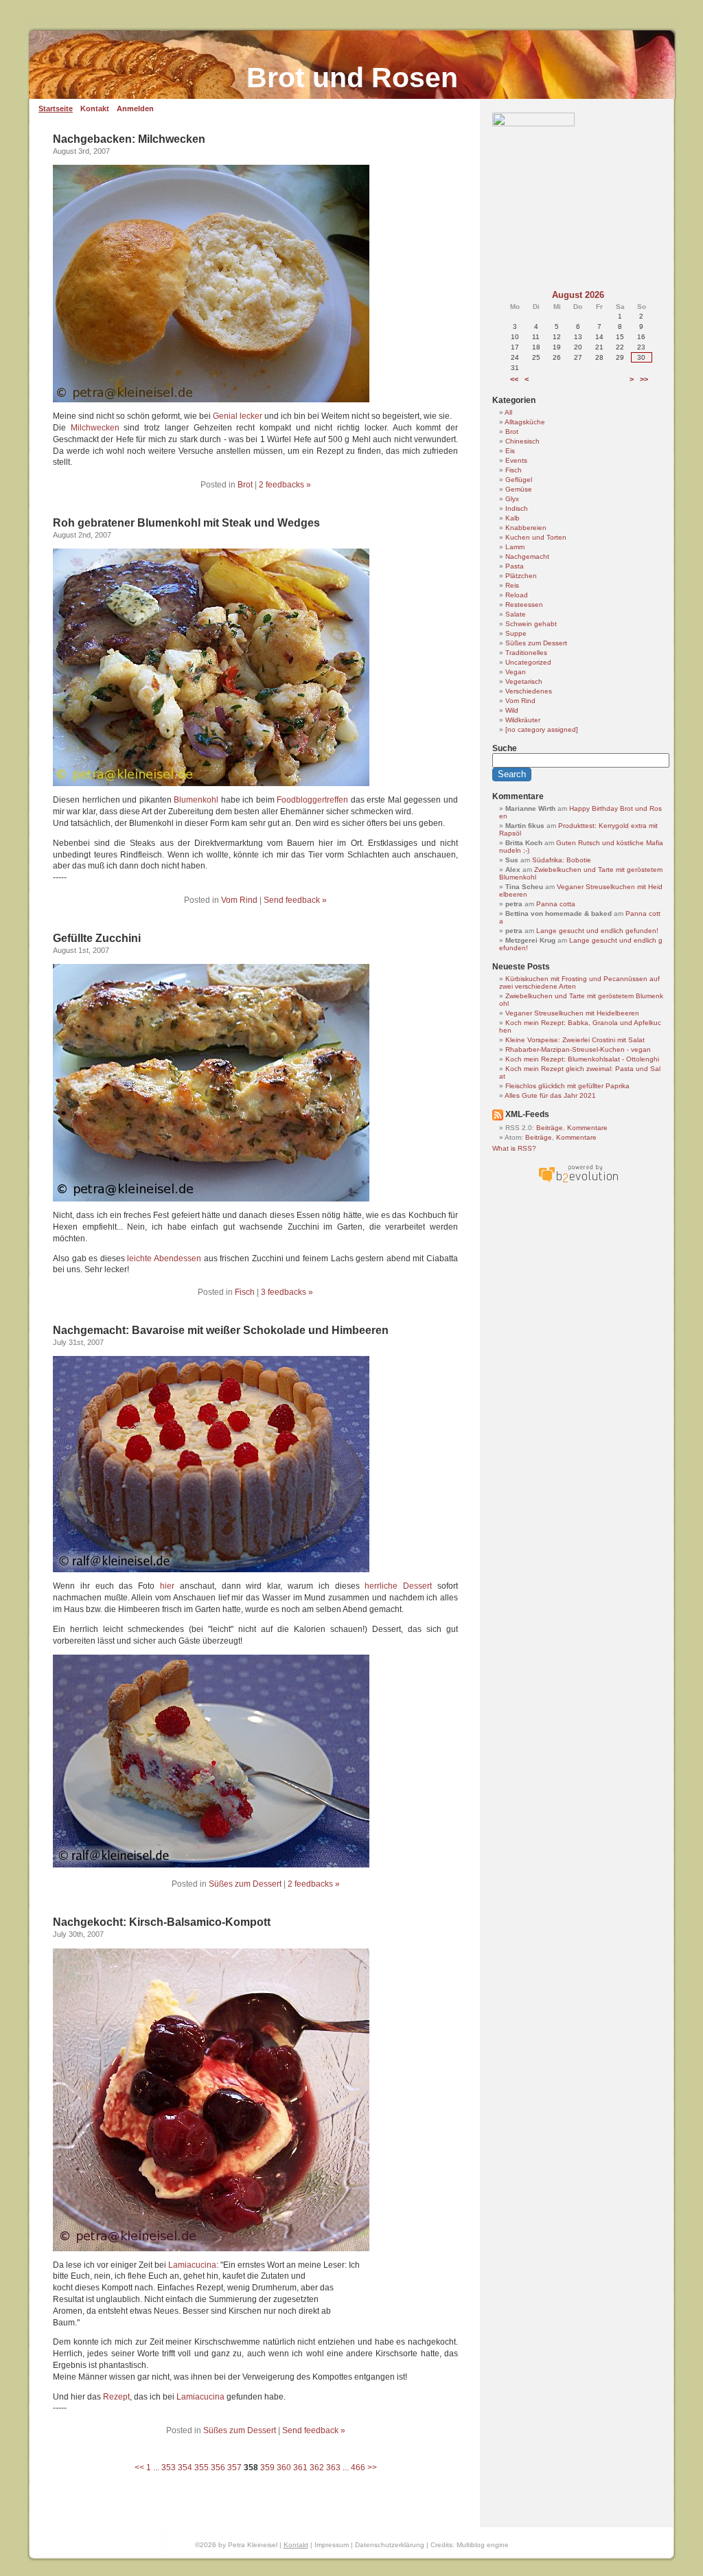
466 (358, 2468)
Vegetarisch (524, 681)
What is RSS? (514, 1148)
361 (300, 2468)
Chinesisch (522, 441)
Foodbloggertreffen (312, 800)
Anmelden (135, 108)
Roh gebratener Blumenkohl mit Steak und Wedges (186, 523)
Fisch (245, 1292)
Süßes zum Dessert (245, 1884)
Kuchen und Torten (536, 537)
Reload (517, 595)
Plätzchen (521, 576)
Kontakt (95, 108)
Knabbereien (526, 528)
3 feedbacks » (287, 1292)
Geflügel (519, 480)
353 (169, 2468)
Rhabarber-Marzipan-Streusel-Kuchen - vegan (578, 1049)
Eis (510, 451)
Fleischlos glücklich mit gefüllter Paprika (567, 1086)
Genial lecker (238, 416)
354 (185, 2468)
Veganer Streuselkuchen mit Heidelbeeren (572, 1013)
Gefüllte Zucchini (97, 938)
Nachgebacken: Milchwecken (129, 139)
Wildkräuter (523, 720)
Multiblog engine (483, 2545)
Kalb (512, 518)
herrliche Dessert (398, 1586)
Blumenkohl (196, 800)
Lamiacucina (192, 2265)
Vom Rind (239, 900)
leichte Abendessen (164, 1258)
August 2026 (578, 295)
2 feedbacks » (285, 485)
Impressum (332, 2545)
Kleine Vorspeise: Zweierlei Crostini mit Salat (575, 1040)
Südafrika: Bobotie (562, 860)
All (508, 412)
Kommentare (587, 1128)
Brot (245, 485)
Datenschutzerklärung (390, 2545)
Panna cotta (556, 904)
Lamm (515, 547)
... (156, 2468)
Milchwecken (95, 428)
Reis (512, 585)
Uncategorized (528, 662)
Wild (512, 710)
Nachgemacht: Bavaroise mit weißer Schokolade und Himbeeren (221, 1330)
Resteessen (524, 605)
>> (372, 2468)
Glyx (512, 499)
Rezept (116, 2397)
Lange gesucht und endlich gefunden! (597, 931)
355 (201, 2468)
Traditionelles (526, 653)
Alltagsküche (525, 422)
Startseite (56, 108)
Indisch (517, 508)
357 (234, 2468)
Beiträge (550, 1128)
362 (317, 2468)
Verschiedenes (529, 691)
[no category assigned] (542, 729)
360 (284, 2468)
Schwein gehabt (531, 624)
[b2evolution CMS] (578, 1183)
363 (333, 2468)
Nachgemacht (527, 556)
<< (139, 2468)
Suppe (516, 633)
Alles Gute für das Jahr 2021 (550, 1095)
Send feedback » (295, 900)
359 (267, 2468)
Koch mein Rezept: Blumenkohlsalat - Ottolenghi (582, 1059)
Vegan (516, 672)
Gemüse (519, 489)
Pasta (515, 566)
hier (167, 1586)
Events (516, 460)
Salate (516, 614)
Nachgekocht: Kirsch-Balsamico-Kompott (162, 1922)
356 (218, 2468)
